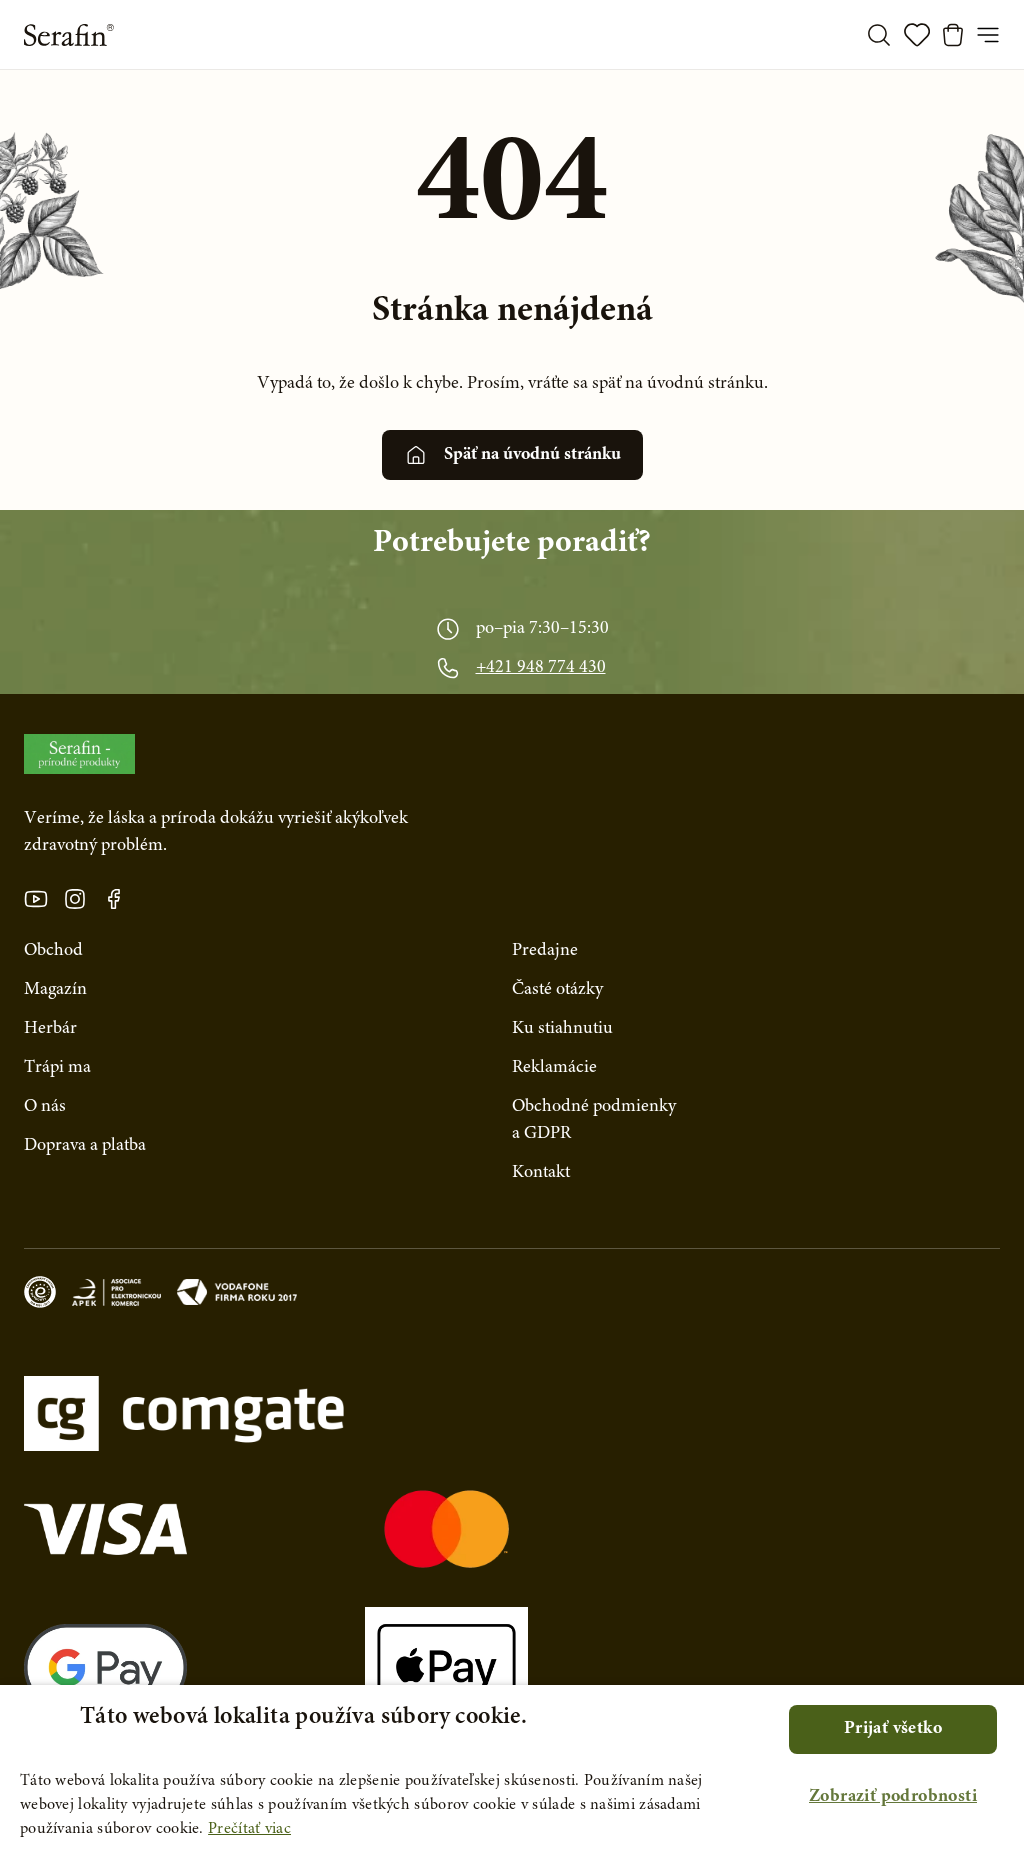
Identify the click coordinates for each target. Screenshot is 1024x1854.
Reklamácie (554, 1068)
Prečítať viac (249, 1829)
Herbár (50, 1029)
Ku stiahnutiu (562, 1029)
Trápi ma (57, 1068)
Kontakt (541, 1173)
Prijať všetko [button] (893, 1729)
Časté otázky (557, 990)
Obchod (53, 951)
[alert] (512, 1769)
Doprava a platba (85, 1146)
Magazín (55, 990)
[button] (893, 1797)
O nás (45, 1107)
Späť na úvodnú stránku (532, 455)
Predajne (545, 951)
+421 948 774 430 (541, 668)
